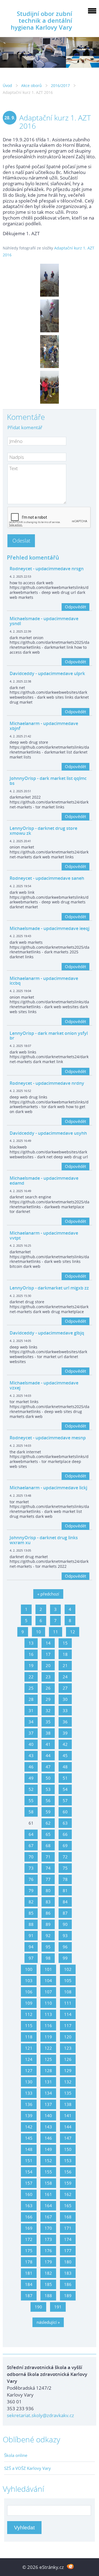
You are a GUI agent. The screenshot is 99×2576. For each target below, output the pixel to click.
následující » (48, 2322)
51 (65, 1778)
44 (48, 1755)
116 (48, 2026)
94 (31, 1947)
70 (31, 1857)
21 (65, 1665)
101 (48, 1969)
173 (48, 2239)
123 (68, 2048)
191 (58, 2307)
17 (48, 1654)
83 (48, 1902)
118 (29, 2037)
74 (48, 1868)
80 (48, 1890)
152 (48, 2161)
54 (65, 1789)
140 (48, 2116)
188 (48, 2296)
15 (65, 1643)
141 (68, 2116)
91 (31, 1935)
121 (29, 2048)
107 (48, 1992)
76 (31, 1879)
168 (68, 2217)
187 (29, 2296)
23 (48, 1677)
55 (31, 1800)
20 (48, 1665)
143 (48, 2127)
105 (68, 1981)
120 (68, 2037)
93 (65, 1935)
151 (29, 2161)
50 (48, 1778)
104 (48, 1981)
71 (48, 1857)
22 (31, 1677)
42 (65, 1744)
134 (48, 2093)
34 (31, 1722)
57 (65, 1800)
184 (29, 2284)
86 (48, 1913)
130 (29, 2082)
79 (31, 1890)
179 (48, 2262)
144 (68, 2127)
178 (29, 2262)
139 (29, 2116)
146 (48, 2138)
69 (65, 1845)
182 (48, 2273)
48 (65, 1767)
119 (48, 2037)
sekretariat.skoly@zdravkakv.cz (40, 2415)
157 (29, 2183)
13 (31, 1643)
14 (48, 1643)
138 (68, 2104)
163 (29, 2206)
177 (68, 2251)
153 (68, 2161)
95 (48, 1947)
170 (48, 2228)
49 (31, 1778)
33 (65, 1710)
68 (48, 1845)
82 (31, 1902)
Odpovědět (75, 607)
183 (68, 2273)
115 (29, 2026)
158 (48, 2183)
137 (48, 2104)
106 (29, 1992)
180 (68, 2262)
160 (29, 2194)
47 (48, 1767)
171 (68, 2228)
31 (31, 1710)
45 (65, 1755)
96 (65, 1947)
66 (65, 1834)
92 (48, 1935)
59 (48, 1812)
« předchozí (48, 1594)
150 (68, 2149)
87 (65, 1913)
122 (48, 2048)
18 (65, 1654)
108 (68, 1992)
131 (48, 2082)
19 (31, 1665)
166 (29, 2217)
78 (65, 1879)
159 (68, 2183)
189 (68, 2296)
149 (48, 2149)
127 (29, 2071)
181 (29, 2273)
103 (29, 1981)
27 (65, 1688)
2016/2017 (60, 85)
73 (31, 1868)
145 (29, 2138)
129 (68, 2071)
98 (48, 1958)
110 (48, 2003)
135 (68, 2093)
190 (38, 2307)
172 (29, 2239)
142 (29, 2127)
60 (65, 1812)
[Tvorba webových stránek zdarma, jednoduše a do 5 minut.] (70, 2567)
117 (68, 2026)
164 (48, 2206)
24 (65, 1677)
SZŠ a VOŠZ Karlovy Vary (28, 2468)
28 (31, 1699)
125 (48, 2059)
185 (48, 2284)
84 (65, 1902)
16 (31, 1654)
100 (29, 1969)
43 (31, 1755)
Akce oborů (31, 85)
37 (31, 1733)
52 (31, 1789)
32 (48, 1710)
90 (65, 1924)
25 (31, 1688)
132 (68, 2082)
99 (65, 1958)
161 (48, 2194)
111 (68, 2003)
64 (31, 1834)
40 (31, 1744)
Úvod (7, 85)
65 (48, 1834)
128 (48, 2071)
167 (48, 2217)
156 (68, 2172)
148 (29, 2149)
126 (68, 2059)
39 (65, 1733)
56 (48, 1800)
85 (31, 1913)
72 (65, 1857)
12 (73, 1632)
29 (48, 1699)
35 (48, 1722)
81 (65, 1890)
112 (29, 2014)
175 (29, 2251)
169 (29, 2228)
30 (65, 1699)
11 (56, 1632)
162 (68, 2194)
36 (65, 1722)
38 (48, 1733)
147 (68, 2138)
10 (38, 1632)
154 (29, 2172)
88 (31, 1924)
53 (48, 1789)
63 (65, 1823)
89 (48, 1924)
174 (68, 2239)
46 (31, 1767)
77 (48, 1879)
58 (31, 1812)
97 (31, 1958)
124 (29, 2059)
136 (29, 2104)
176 (48, 2251)
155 (48, 2172)
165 (68, 2206)
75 (65, 1868)
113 (48, 2014)
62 (48, 1823)
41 (48, 1744)
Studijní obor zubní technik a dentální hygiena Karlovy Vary (41, 20)
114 (68, 2014)
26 (48, 1688)
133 (29, 2093)
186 (68, 2284)
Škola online (16, 2455)
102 (68, 1969)
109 (29, 2003)
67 (31, 1845)
